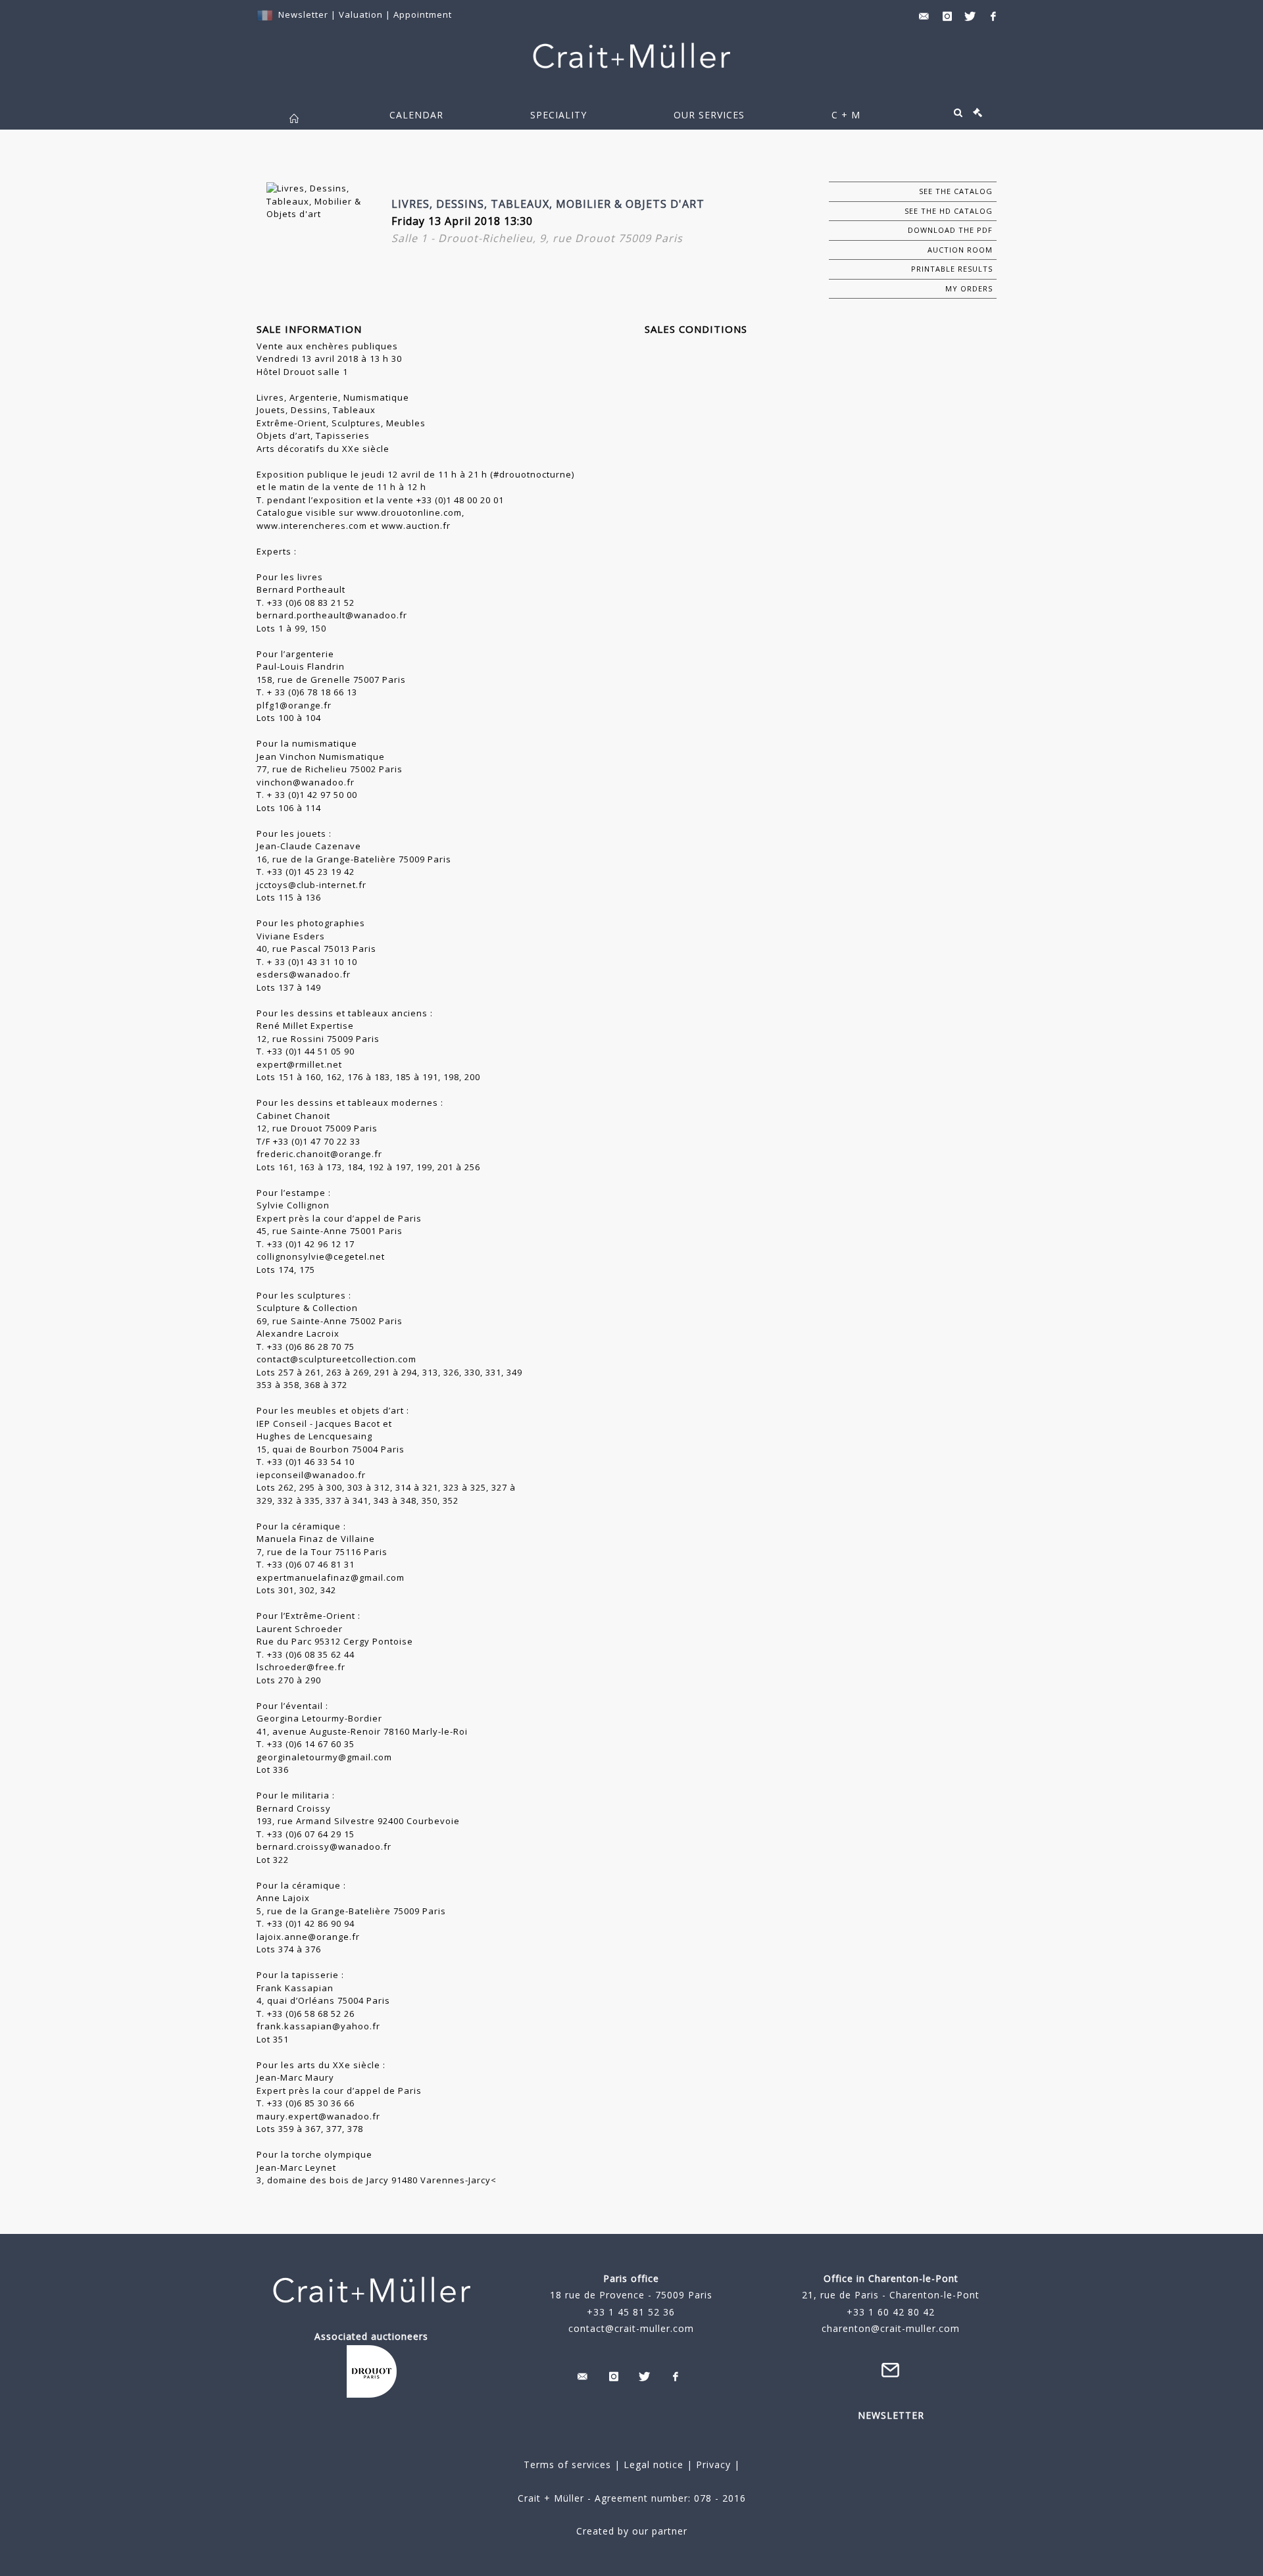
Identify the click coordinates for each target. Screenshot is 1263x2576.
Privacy (712, 2465)
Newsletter (303, 14)
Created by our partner (632, 2531)
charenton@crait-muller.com (891, 2328)
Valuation (361, 14)
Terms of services (567, 2465)
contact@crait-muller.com (631, 2328)
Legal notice (654, 2465)
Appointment (423, 14)
